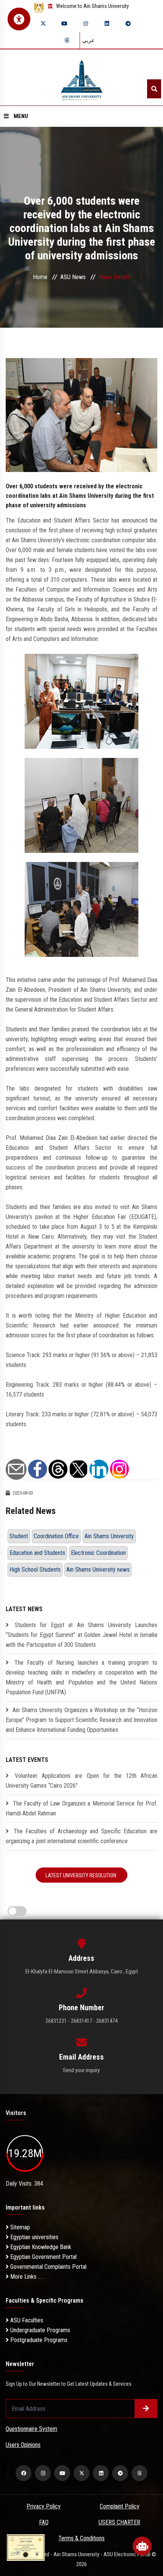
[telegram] (128, 24)
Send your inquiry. (82, 2070)
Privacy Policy (44, 2506)
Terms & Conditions (81, 2538)
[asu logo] (82, 78)
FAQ (44, 2522)
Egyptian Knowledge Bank (40, 2247)
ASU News (73, 277)
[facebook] (24, 2473)
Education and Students (37, 1553)
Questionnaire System (31, 2429)
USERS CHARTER (119, 2522)
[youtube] (64, 24)
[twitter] (43, 24)
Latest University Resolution (81, 1875)
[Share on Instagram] (119, 1469)
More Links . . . (27, 2277)
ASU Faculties (26, 2320)
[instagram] (86, 24)
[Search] (154, 89)
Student (19, 1536)
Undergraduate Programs (39, 2330)
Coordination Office (56, 1536)
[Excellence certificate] (26, 2547)
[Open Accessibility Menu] (19, 19)
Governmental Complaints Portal (48, 2267)
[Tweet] (78, 1469)
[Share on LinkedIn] (99, 1469)
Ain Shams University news (98, 1570)
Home (40, 277)
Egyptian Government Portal (43, 2257)
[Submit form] (146, 2409)
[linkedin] (107, 24)
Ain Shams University (109, 1536)
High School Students (35, 1570)
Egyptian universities (34, 2237)
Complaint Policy (120, 2506)
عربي (88, 40)
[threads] (67, 40)
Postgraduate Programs (38, 2340)
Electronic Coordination (98, 1553)
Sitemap (19, 2227)
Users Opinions (23, 2445)
